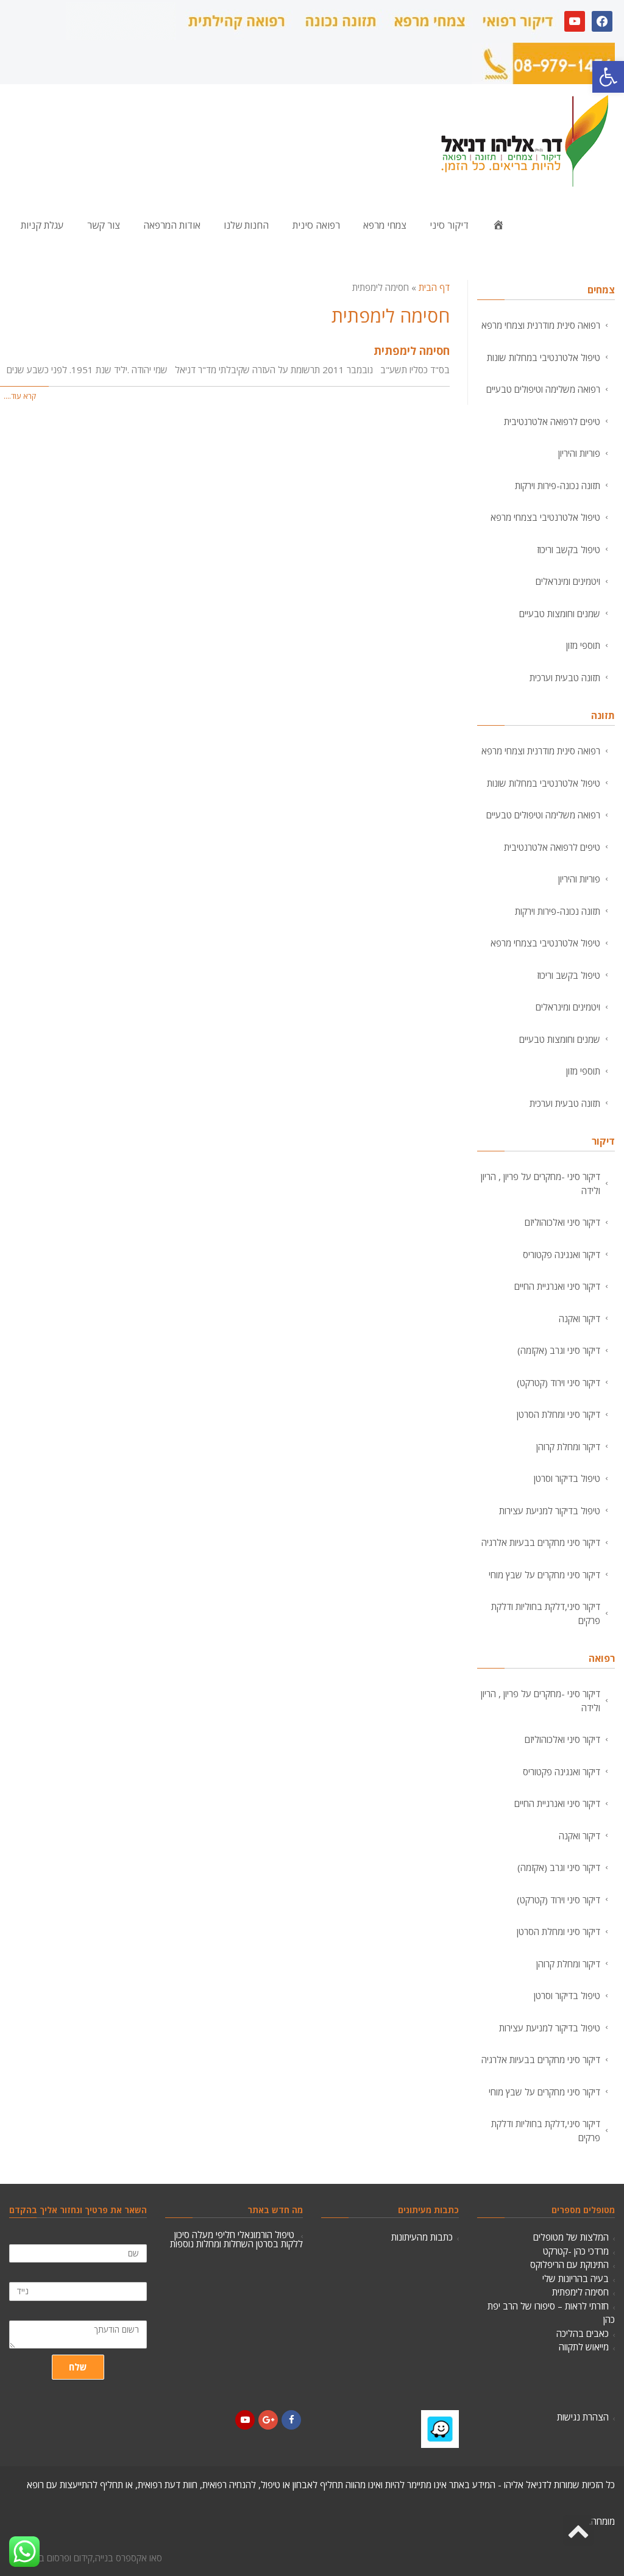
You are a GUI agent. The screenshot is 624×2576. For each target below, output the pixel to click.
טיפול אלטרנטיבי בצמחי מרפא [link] (545, 517)
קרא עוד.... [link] (20, 396)
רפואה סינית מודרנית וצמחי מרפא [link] (541, 325)
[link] (608, 77)
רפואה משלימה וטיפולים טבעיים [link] (543, 389)
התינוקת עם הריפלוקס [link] (569, 2264)
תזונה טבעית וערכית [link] (565, 678)
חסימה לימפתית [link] (412, 351)
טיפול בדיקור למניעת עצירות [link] (550, 1511)
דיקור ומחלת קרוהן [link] (568, 1447)
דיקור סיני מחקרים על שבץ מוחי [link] (544, 1575)
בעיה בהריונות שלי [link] (576, 2278)
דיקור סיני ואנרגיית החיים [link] (557, 1286)
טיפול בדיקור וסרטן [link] (567, 1478)
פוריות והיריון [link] (579, 453)
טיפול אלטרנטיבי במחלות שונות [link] (544, 357)
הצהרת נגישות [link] (583, 2417)
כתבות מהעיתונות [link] (422, 2237)
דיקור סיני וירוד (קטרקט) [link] (558, 1383)
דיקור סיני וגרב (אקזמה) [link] (559, 1350)
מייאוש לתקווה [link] (584, 2347)
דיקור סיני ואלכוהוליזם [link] (562, 1222)
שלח (78, 2367)
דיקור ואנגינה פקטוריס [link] (562, 1254)
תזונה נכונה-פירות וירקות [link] (558, 485)
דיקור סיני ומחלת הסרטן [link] (558, 1414)
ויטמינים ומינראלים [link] (568, 581)
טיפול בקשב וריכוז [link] (569, 549)
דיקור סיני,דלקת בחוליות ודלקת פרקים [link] (546, 1613)
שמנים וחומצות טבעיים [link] (560, 614)
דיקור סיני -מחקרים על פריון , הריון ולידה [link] (541, 1183)
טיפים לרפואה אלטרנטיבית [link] (552, 421)
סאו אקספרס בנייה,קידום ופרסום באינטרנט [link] (86, 2558)
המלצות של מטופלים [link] (571, 2237)
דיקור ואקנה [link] (580, 1318)
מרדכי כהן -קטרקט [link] (576, 2251)
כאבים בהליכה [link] (583, 2333)
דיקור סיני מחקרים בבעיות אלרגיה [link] (541, 1542)
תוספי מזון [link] (583, 645)
